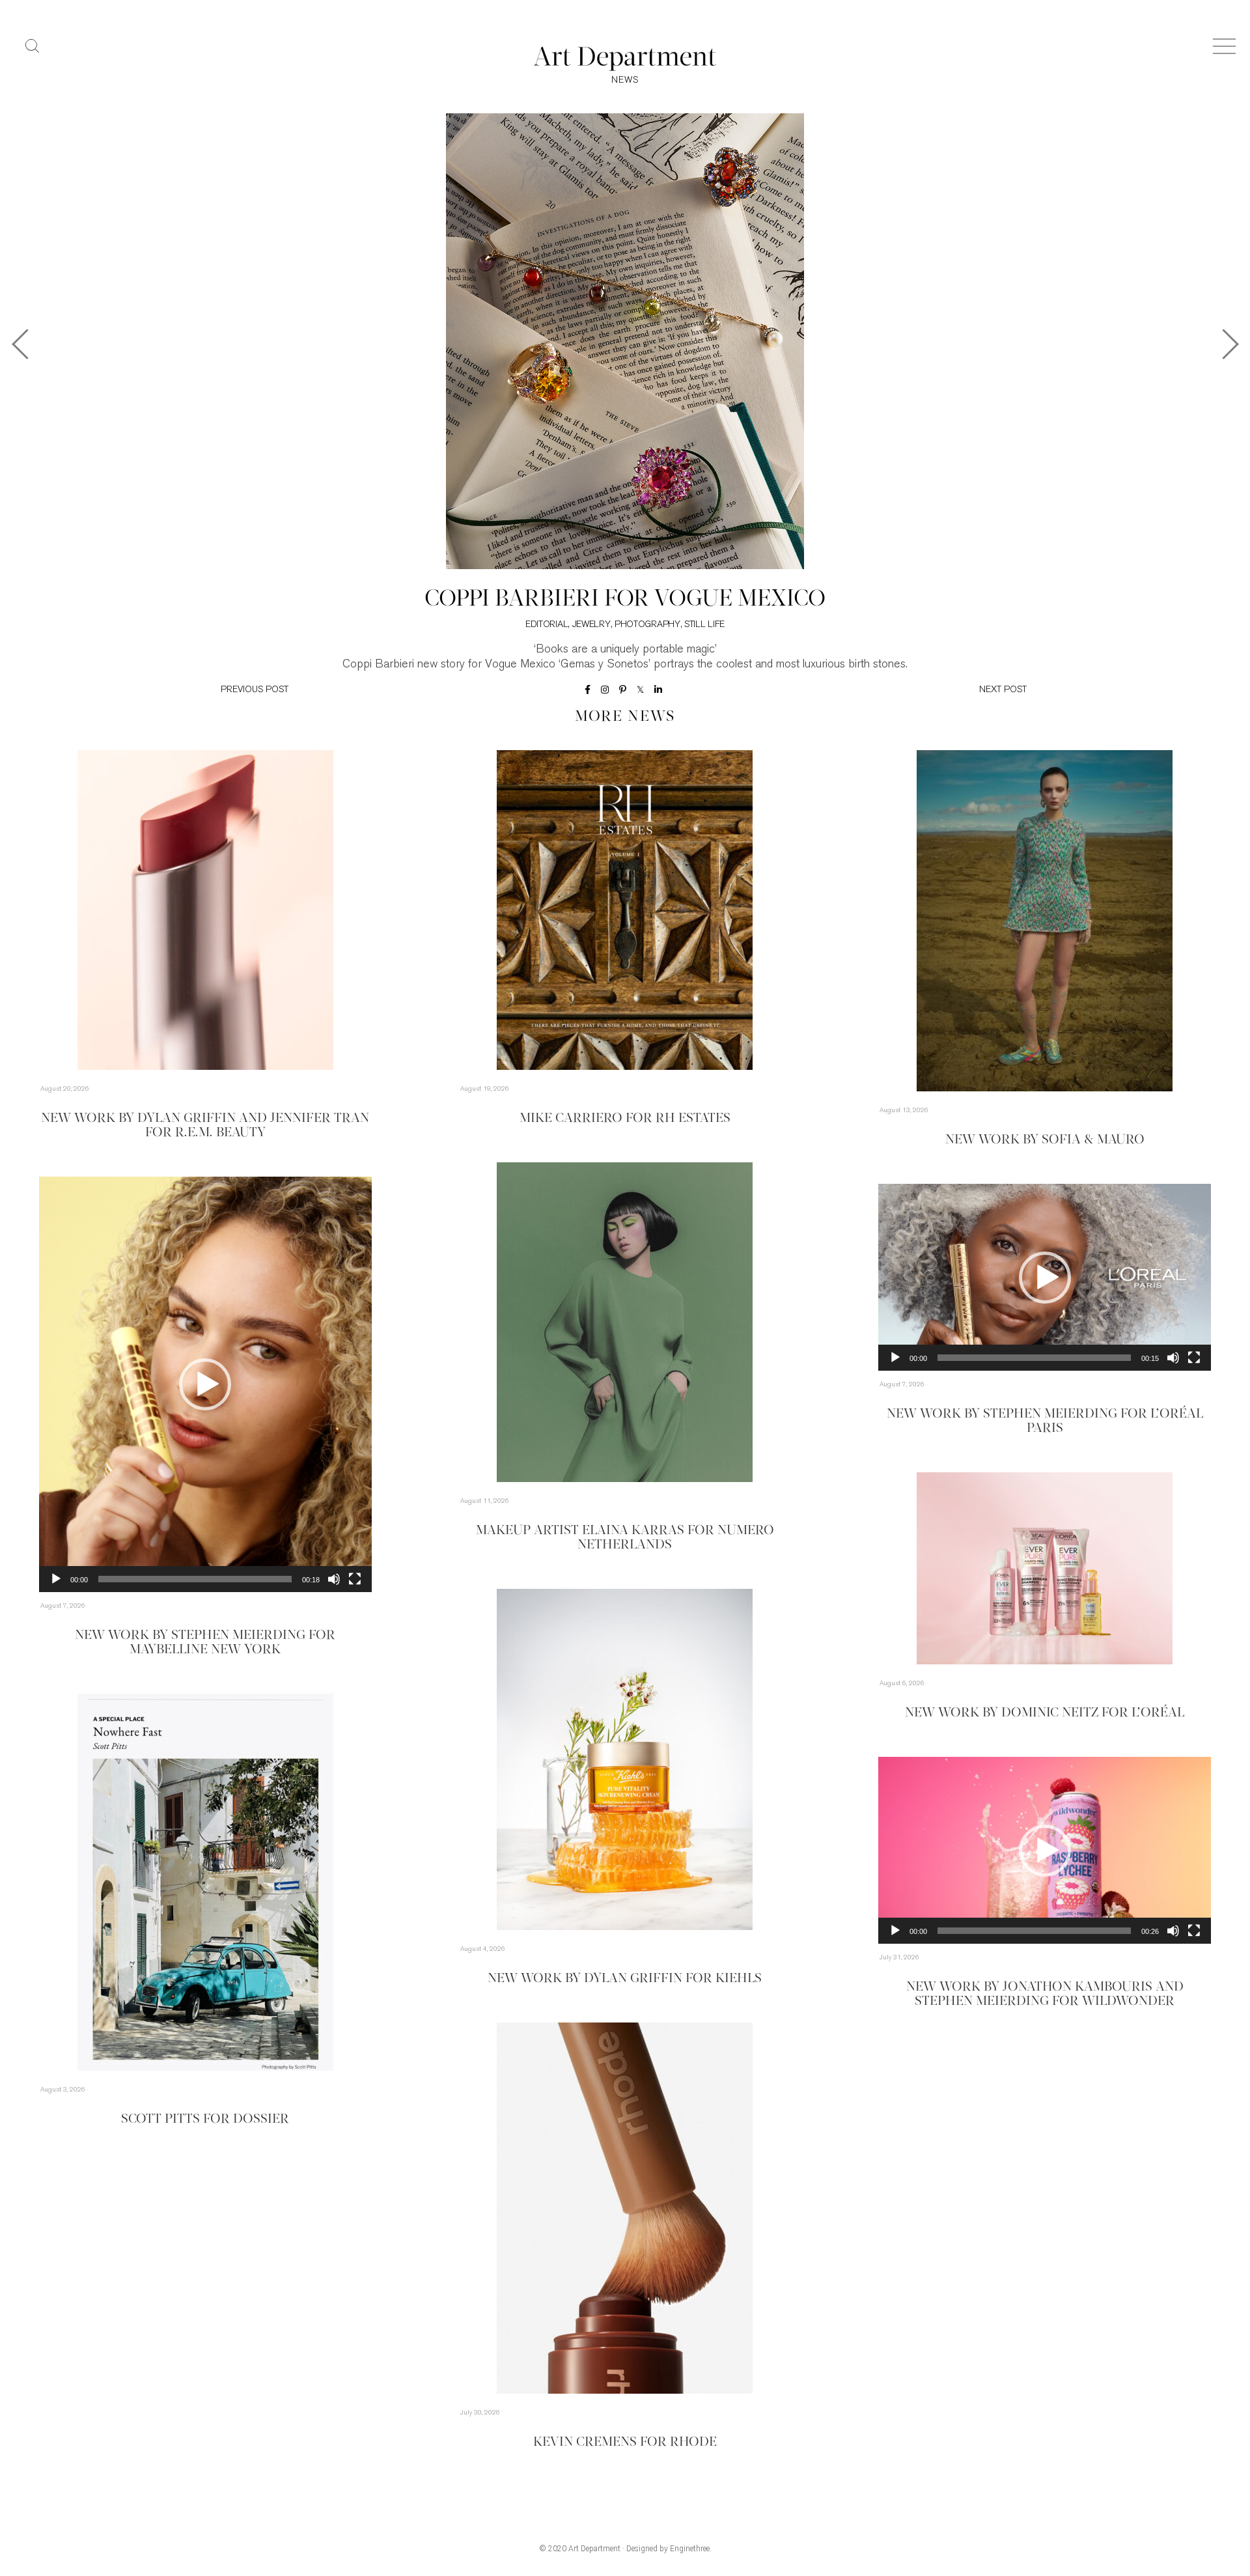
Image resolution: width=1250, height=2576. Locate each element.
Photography (647, 625)
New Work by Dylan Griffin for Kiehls (625, 1979)
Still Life (704, 625)
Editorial (547, 625)
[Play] (56, 1579)
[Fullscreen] (355, 1579)
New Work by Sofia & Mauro (1045, 1140)
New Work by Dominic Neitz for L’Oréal (1045, 1713)
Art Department (594, 2549)
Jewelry (591, 625)
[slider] (195, 1579)
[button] (205, 1384)
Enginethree (690, 2549)
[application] (205, 1384)
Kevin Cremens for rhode (625, 2443)
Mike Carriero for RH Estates (625, 1119)
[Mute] (334, 1579)
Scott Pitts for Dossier (205, 2120)
